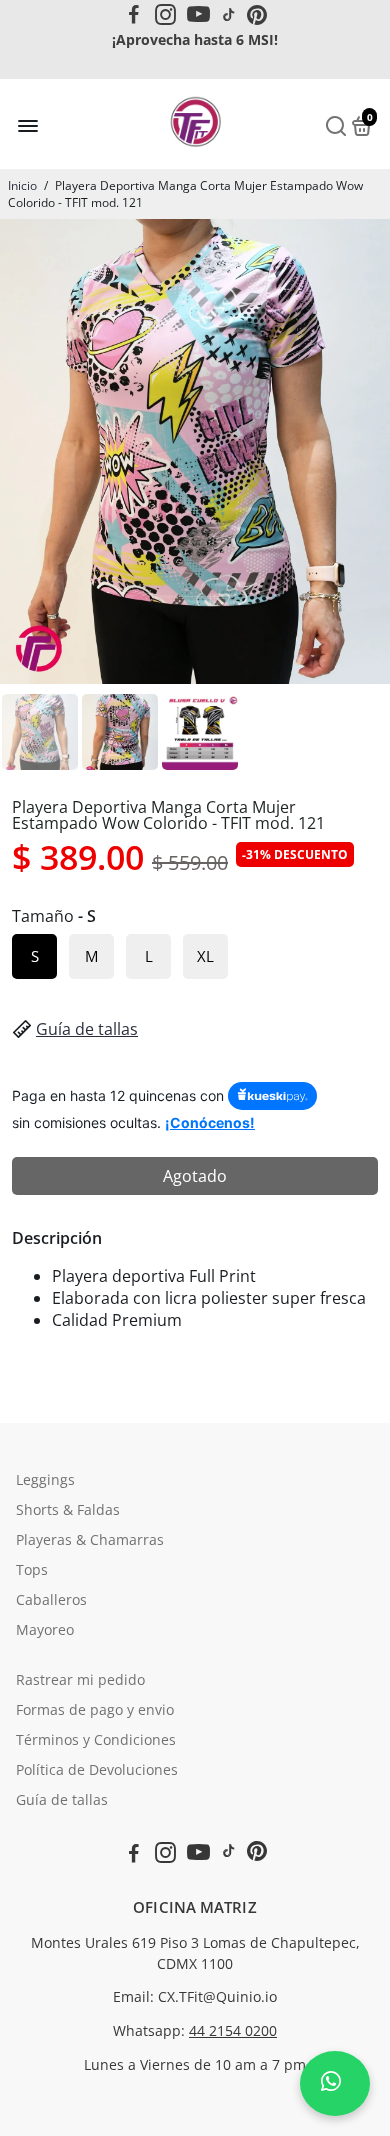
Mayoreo (45, 1630)
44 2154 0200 (233, 2031)
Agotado (195, 1176)
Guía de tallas (87, 1029)
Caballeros (51, 1600)
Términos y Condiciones (96, 1740)
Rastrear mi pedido (80, 1680)
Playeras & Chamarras (90, 1540)
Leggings (45, 1480)
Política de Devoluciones (97, 1770)
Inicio (22, 185)
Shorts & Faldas (68, 1510)
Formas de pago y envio (95, 1710)
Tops (32, 1570)
